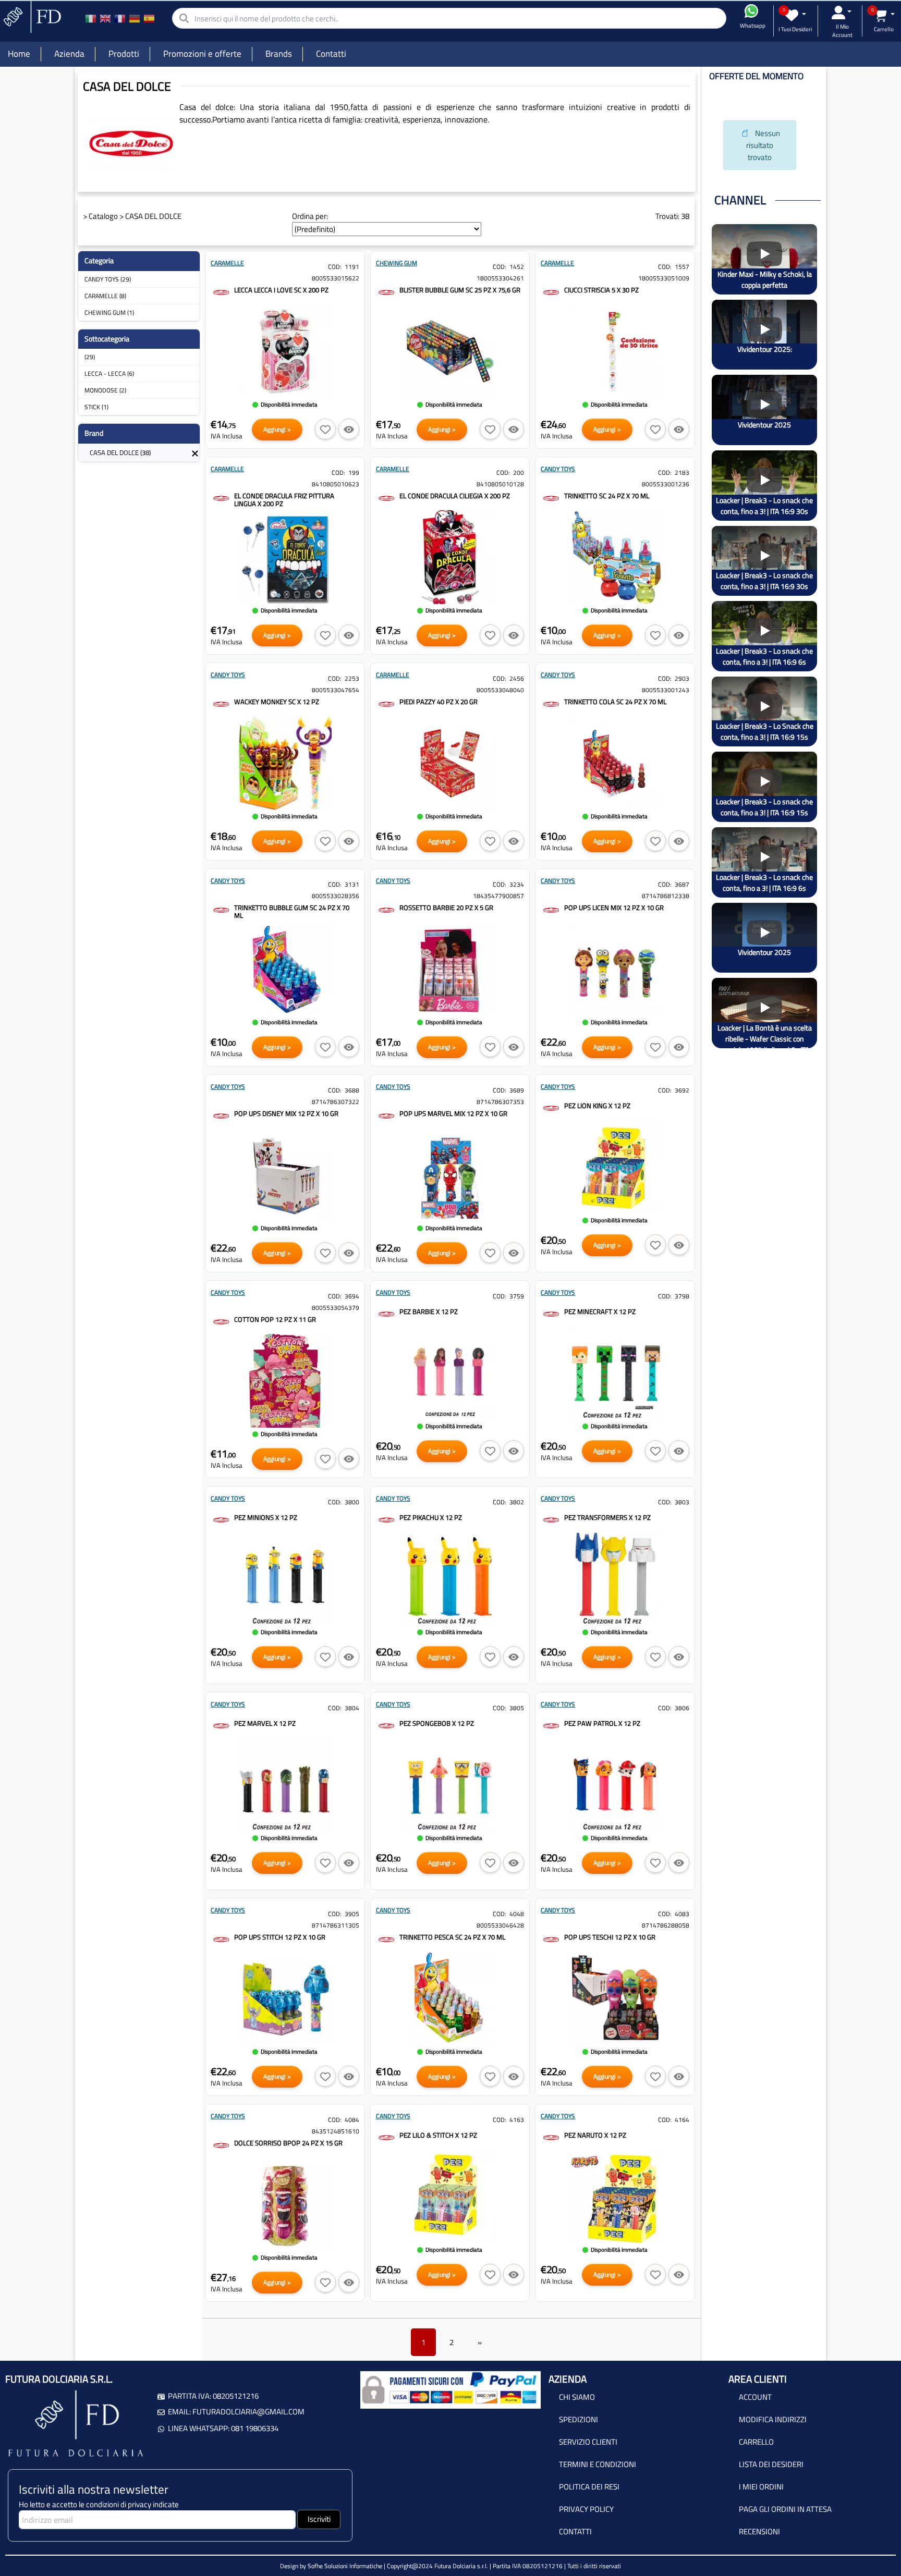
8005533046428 (500, 1925)
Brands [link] (279, 54)
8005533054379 (336, 1308)
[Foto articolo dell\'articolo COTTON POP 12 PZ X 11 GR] (285, 1381)
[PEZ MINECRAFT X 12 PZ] (551, 1313)
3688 (352, 1090)
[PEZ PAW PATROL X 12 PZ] (551, 1725)
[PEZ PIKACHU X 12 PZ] (386, 1519)
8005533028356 (336, 896)
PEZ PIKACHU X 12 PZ (431, 1517)
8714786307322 (336, 1102)
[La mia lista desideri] (795, 15)
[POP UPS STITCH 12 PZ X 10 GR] (221, 1939)
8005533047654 (336, 690)
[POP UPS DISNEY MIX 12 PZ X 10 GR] (221, 1115)
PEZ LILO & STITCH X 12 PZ (438, 2135)
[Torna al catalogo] (195, 452)
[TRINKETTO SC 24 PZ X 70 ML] (551, 498)
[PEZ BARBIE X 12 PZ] (386, 1313)
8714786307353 (500, 1102)
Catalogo (103, 216)
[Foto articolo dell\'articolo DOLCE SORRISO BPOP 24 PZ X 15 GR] (285, 2204)
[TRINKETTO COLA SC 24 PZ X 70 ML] (551, 703)
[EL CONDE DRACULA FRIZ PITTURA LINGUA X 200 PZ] (221, 498)
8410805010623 (336, 484)
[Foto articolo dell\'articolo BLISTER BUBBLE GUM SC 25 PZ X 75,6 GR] (450, 351)
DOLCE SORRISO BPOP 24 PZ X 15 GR (288, 2143)
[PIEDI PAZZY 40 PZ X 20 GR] (386, 703)
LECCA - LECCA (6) (109, 373)
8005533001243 (666, 690)
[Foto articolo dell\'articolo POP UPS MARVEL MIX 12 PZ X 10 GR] (450, 1175)
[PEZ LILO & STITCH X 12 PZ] (386, 2137)
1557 (682, 267)
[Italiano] (91, 18)
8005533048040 (500, 690)
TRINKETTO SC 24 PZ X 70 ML (607, 496)
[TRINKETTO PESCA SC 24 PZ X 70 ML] (386, 1939)
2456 (517, 678)
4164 (682, 2120)
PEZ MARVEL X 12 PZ (265, 1723)
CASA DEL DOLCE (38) (120, 452)
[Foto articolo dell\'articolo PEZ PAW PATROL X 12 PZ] (615, 1785)
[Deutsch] (135, 18)
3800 (352, 1502)
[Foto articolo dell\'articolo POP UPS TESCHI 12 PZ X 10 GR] (615, 1998)
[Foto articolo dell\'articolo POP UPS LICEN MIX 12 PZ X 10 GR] (615, 969)
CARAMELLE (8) (105, 296)
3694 (352, 1296)
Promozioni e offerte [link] (202, 54)
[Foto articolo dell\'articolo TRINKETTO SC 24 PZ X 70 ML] (615, 557)
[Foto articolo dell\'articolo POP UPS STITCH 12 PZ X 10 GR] (285, 1998)
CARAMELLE (227, 263)
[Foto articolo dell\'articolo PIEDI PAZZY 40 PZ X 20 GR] (450, 763)
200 (519, 473)
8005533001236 (666, 484)
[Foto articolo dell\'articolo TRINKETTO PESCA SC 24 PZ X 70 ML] (450, 1998)
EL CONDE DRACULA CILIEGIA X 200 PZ (455, 496)
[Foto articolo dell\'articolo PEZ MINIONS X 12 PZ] (285, 1579)
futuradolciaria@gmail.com (248, 2412)
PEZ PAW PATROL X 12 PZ (602, 1723)
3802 (517, 1502)
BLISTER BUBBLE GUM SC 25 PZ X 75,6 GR (460, 290)
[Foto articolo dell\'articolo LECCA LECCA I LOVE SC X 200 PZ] (285, 351)
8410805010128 (500, 484)
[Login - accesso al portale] (842, 13)
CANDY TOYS (558, 469)
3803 (682, 1502)
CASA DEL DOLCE (153, 216)
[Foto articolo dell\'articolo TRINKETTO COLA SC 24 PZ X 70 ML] (615, 763)
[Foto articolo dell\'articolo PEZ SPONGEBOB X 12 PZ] (450, 1785)
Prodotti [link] (124, 54)
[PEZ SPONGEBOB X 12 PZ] (386, 1725)
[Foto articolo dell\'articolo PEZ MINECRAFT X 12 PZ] (615, 1373)
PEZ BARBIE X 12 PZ (429, 1311)
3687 (682, 884)
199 (354, 473)
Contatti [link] (331, 54)
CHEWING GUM (397, 263)
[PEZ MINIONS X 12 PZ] (221, 1519)
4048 (517, 1914)
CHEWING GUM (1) (109, 312)
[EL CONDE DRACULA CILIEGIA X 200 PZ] (386, 498)
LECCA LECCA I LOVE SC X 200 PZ (281, 290)
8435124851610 (336, 2131)
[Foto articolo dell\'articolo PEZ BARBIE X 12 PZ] (450, 1373)
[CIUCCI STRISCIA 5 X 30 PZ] (551, 292)
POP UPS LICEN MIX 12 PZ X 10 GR (614, 907)
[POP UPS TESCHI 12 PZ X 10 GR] (551, 1939)
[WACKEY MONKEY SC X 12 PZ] (221, 703)
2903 (682, 678)
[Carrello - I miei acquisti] (884, 15)
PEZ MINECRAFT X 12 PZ (600, 1311)
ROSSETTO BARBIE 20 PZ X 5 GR (446, 907)
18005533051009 (664, 278)
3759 (517, 1296)
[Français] (120, 18)
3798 (682, 1296)
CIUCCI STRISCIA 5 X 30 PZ (601, 290)
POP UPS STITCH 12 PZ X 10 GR (280, 1937)
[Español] (149, 18)
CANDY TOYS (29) (108, 279)
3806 (682, 1708)
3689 (517, 1090)
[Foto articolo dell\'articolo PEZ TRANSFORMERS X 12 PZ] (615, 1579)
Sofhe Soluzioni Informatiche (345, 2566)
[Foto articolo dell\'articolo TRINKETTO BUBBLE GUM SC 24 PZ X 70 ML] (285, 969)
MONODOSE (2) (105, 390)
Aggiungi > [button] (277, 429)
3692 (682, 1090)
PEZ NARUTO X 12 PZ (595, 2135)
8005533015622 (336, 278)
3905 (352, 1914)
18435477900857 (498, 896)
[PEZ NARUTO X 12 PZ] (551, 2137)
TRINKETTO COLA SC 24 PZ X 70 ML (615, 702)
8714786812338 (666, 896)
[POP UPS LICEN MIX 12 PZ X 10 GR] (551, 909)
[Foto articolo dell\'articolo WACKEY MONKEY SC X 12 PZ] (285, 763)
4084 (352, 2120)
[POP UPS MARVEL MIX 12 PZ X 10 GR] (386, 1115)
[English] (105, 18)
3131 (352, 884)
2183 (682, 473)
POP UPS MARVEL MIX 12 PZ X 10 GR (453, 1113)
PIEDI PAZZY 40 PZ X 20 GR (439, 702)
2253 (352, 678)
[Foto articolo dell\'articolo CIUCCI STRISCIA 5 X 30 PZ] (615, 351)
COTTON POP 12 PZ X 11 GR (275, 1319)
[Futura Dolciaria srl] (31, 16)
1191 (352, 267)
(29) (90, 357)
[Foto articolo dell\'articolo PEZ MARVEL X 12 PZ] (285, 1785)
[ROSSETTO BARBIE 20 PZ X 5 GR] (386, 909)
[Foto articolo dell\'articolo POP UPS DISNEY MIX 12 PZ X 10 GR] (285, 1175)
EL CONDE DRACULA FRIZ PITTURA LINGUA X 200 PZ (284, 500)
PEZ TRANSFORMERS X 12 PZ (607, 1517)
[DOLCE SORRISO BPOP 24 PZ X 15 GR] (221, 2145)
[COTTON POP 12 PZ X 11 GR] (221, 1321)
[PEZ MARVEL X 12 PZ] (221, 1725)
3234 (517, 884)
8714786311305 (336, 1925)
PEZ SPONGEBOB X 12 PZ (437, 1723)
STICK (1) (96, 407)
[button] (325, 429)
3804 (352, 1708)
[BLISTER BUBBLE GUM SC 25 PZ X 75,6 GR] (386, 292)
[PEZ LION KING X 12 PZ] (551, 1107)
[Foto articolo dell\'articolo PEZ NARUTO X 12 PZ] (615, 2197)
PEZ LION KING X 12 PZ (597, 1106)
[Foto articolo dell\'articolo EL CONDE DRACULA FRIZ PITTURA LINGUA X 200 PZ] (285, 557)
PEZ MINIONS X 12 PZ (266, 1517)
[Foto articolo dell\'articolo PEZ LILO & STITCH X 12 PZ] (450, 2197)
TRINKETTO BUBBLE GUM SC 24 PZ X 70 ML (292, 911)
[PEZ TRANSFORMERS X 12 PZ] (551, 1519)
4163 (517, 2120)
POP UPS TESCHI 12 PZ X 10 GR (610, 1937)
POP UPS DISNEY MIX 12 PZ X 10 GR (286, 1113)
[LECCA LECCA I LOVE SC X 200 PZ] (221, 292)
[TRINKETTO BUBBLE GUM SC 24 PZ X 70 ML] (221, 909)
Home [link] (19, 54)
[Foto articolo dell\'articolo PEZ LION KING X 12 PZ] (615, 1167)
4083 (682, 1914)
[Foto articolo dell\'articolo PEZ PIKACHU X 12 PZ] (450, 1579)
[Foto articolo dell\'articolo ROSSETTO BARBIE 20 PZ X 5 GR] (450, 969)
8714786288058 (666, 1925)
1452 (517, 267)
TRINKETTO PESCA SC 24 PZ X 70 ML (452, 1937)
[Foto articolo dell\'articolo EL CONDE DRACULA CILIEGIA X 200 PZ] (450, 557)
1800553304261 (500, 278)
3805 (517, 1708)
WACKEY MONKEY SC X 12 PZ (277, 702)
